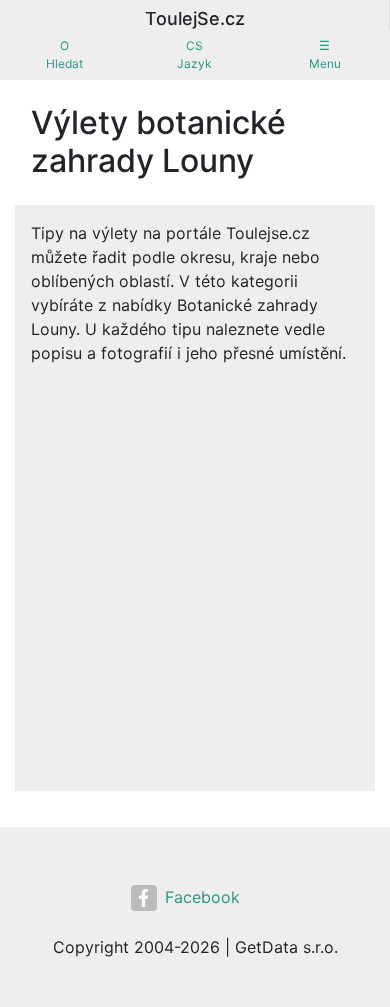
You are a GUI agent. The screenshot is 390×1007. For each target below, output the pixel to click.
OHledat (64, 54)
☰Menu (325, 54)
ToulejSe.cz (195, 18)
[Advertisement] (195, 570)
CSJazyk (194, 54)
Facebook (202, 897)
